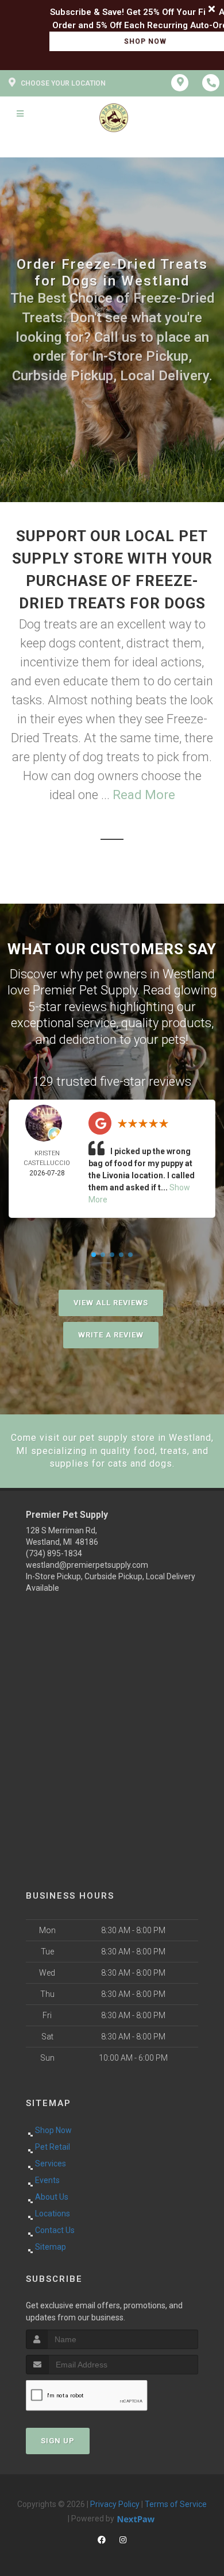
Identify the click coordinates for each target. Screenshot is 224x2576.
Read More (144, 795)
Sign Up (58, 2441)
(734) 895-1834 (54, 1553)
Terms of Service (176, 2504)
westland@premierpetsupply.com (87, 1565)
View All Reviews (111, 1303)
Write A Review (111, 1335)
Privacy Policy (115, 2504)
